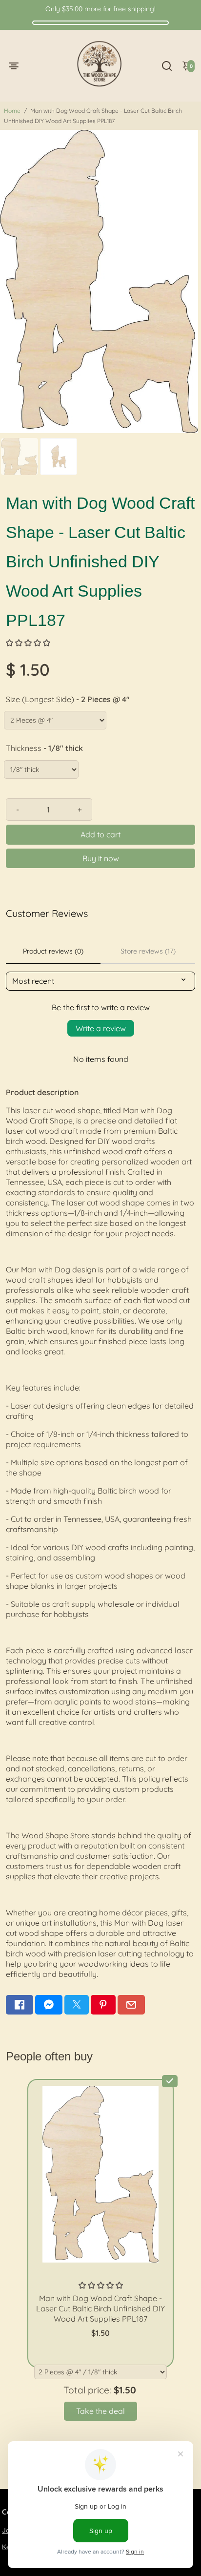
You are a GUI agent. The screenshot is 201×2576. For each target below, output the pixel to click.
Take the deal (100, 2411)
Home (12, 111)
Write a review (101, 1028)
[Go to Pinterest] (103, 2005)
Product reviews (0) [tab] (53, 951)
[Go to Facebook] (20, 2005)
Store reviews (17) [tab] (148, 951)
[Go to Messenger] (49, 2005)
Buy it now (101, 858)
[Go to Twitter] (77, 2005)
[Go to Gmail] (131, 2005)
